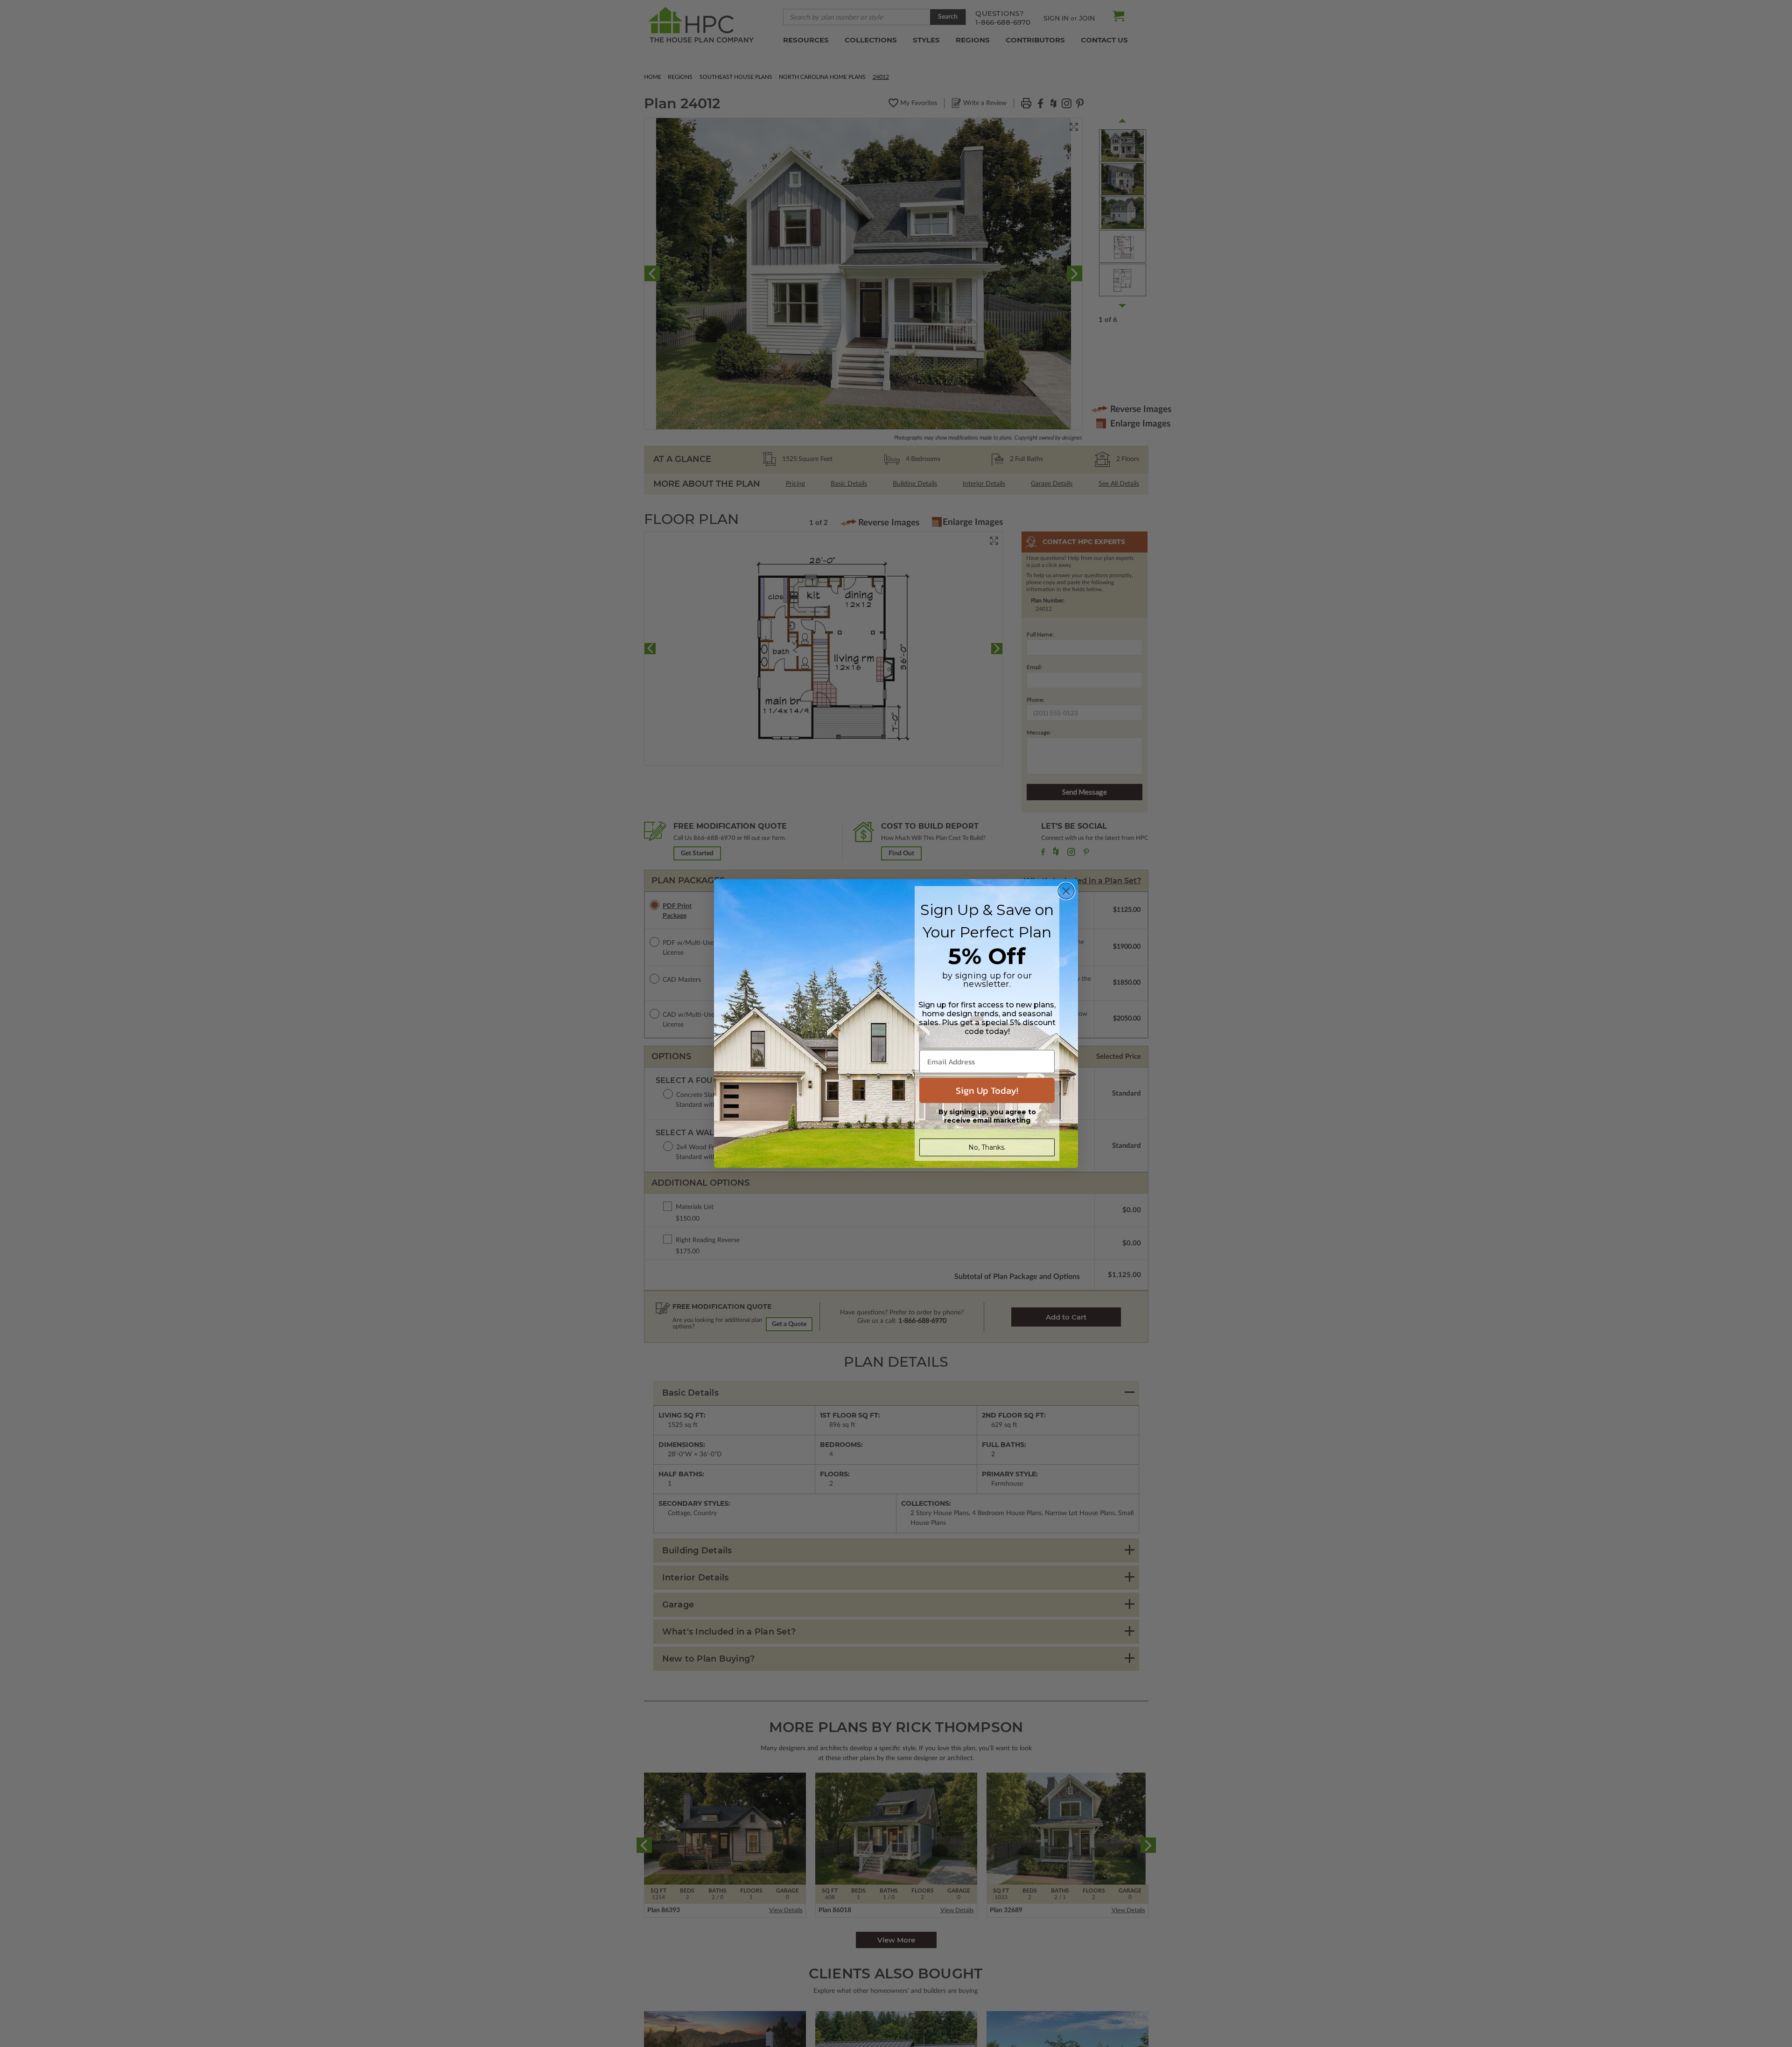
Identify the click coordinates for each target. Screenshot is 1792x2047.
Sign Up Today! (987, 1090)
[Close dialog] (1066, 891)
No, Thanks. (987, 1147)
